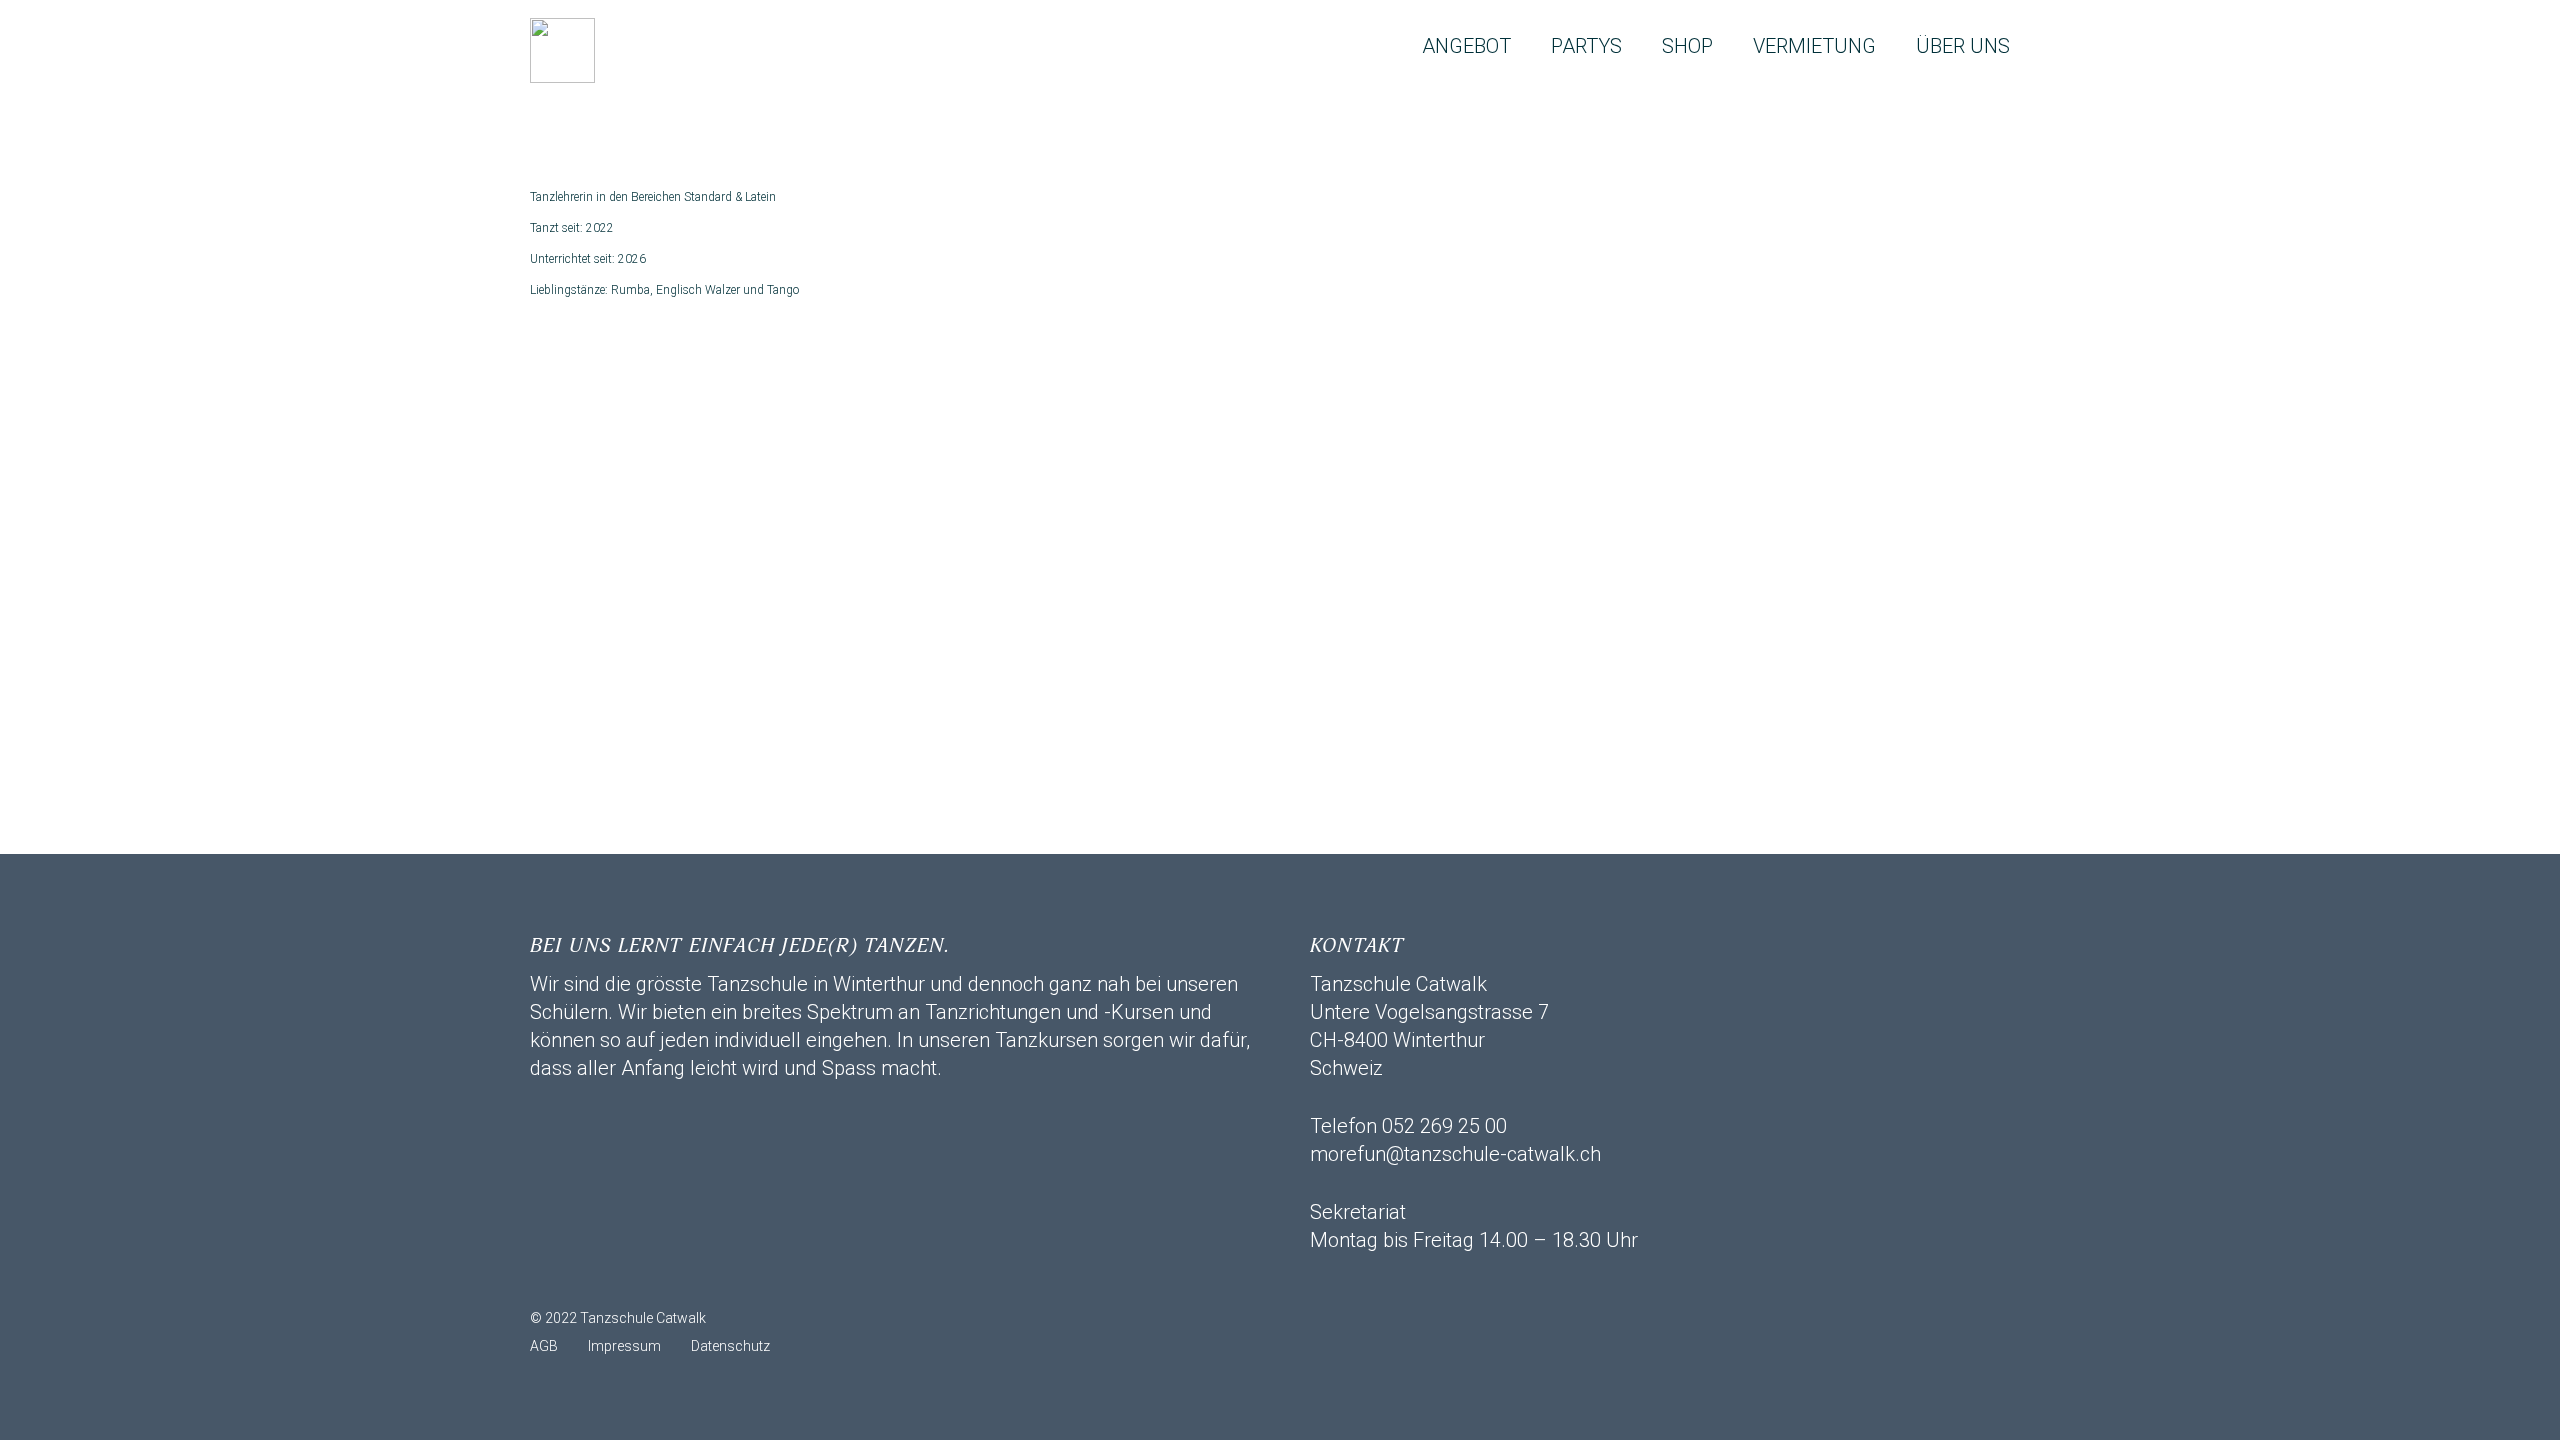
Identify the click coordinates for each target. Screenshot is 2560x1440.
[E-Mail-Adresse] (555, 1279)
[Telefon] (655, 1279)
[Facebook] (605, 1279)
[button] (1529, 46)
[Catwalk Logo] (562, 50)
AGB (544, 1346)
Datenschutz (730, 1346)
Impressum (624, 1346)
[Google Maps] (705, 1279)
